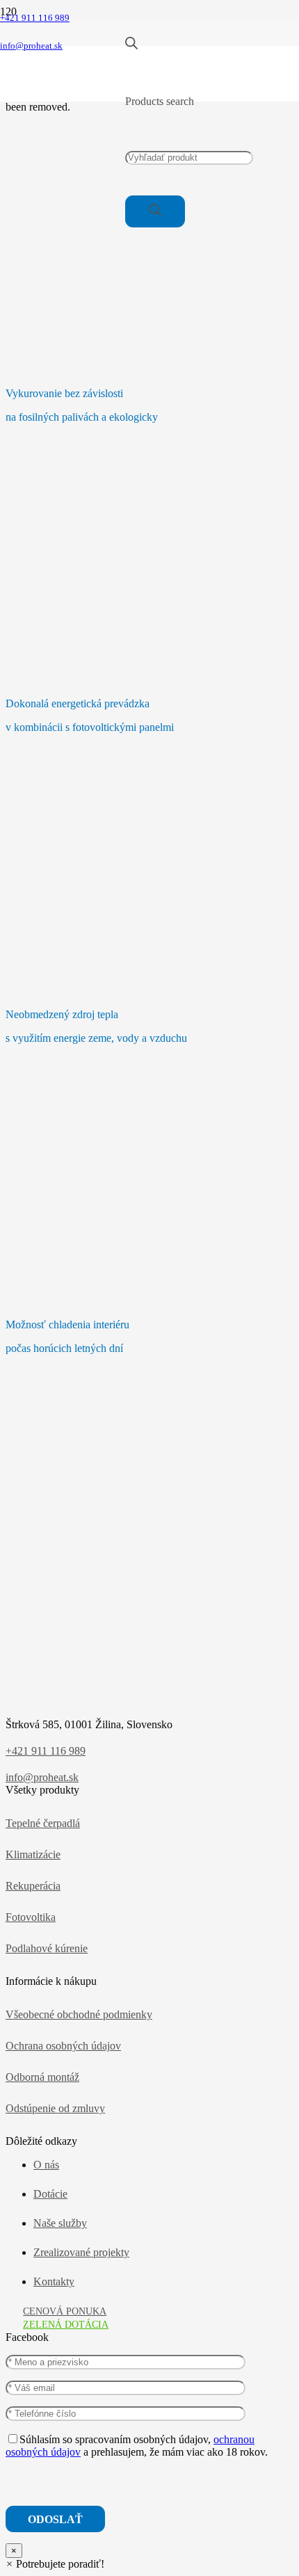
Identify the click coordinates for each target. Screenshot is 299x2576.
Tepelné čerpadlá (43, 1823)
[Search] (155, 211)
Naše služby (60, 2223)
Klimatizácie (33, 1854)
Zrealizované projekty (81, 2252)
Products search (160, 101)
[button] (55, 2564)
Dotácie (50, 2194)
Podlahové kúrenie (47, 1948)
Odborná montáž (42, 2077)
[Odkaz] (63, 94)
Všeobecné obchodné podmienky (79, 2014)
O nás (46, 2165)
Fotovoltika (31, 1917)
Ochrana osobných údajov (63, 2046)
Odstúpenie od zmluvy (55, 2108)
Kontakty (54, 2281)
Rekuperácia (33, 1886)
